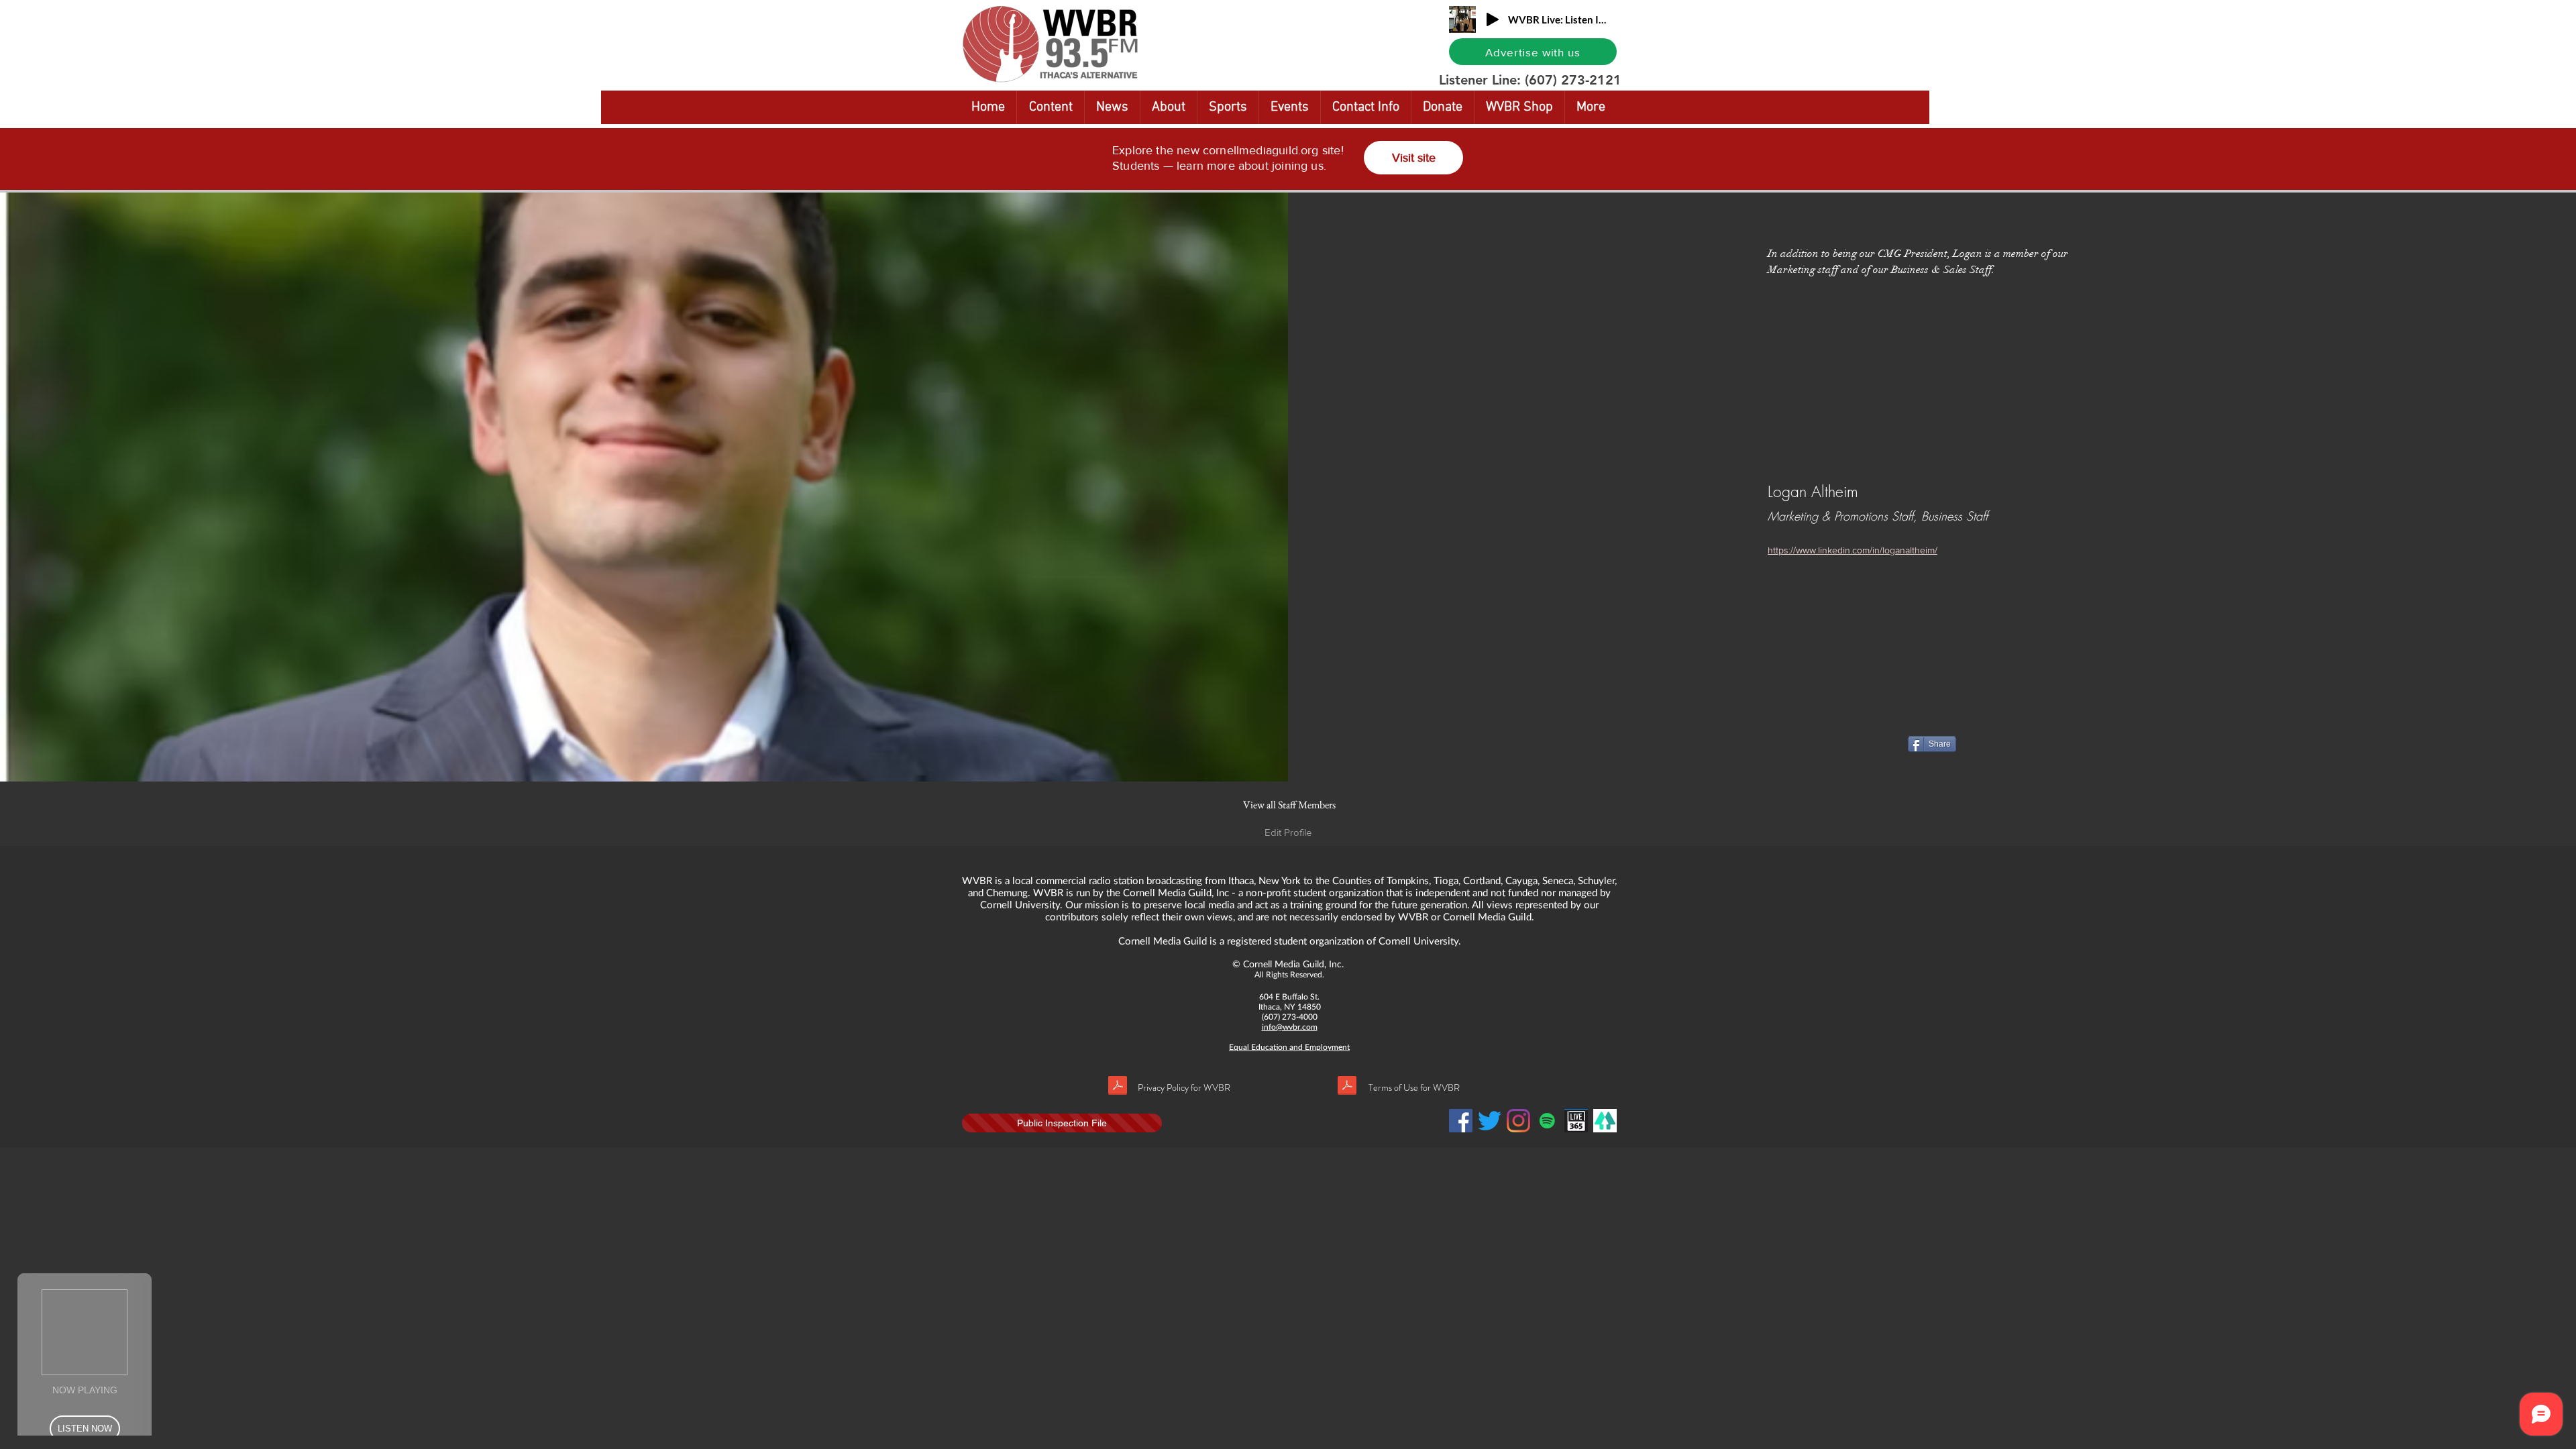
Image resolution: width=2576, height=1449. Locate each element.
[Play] (1493, 19)
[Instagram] (1518, 1121)
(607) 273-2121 (1573, 80)
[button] (1730, 11)
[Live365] (1576, 1121)
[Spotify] (1547, 1121)
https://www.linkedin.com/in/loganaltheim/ (1853, 550)
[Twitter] (1490, 1121)
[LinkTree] (1605, 1121)
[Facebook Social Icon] (1461, 1121)
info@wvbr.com (1290, 1027)
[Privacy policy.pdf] (1118, 1087)
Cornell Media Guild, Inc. (1293, 964)
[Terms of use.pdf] (1347, 1087)
